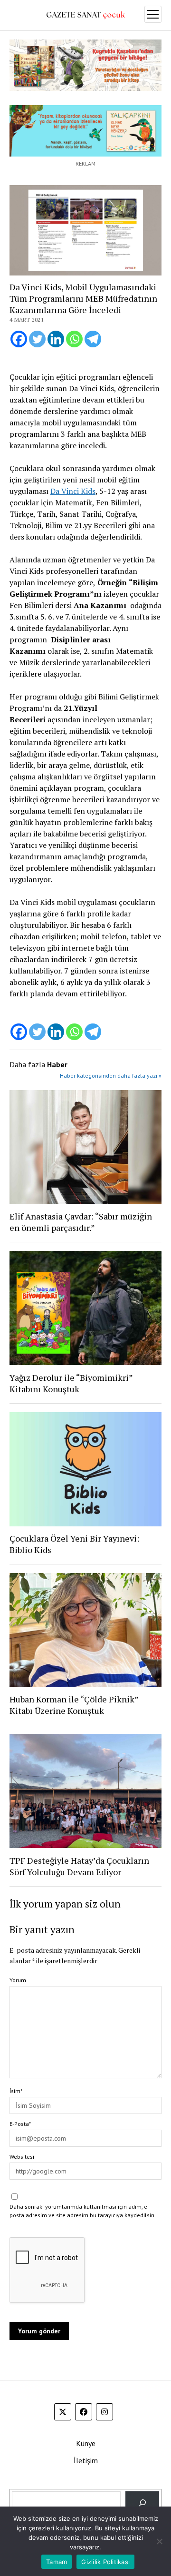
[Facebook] (19, 339)
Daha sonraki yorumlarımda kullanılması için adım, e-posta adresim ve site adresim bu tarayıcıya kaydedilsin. (83, 2211)
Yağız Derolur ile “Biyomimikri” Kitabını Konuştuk (71, 1383)
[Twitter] (37, 339)
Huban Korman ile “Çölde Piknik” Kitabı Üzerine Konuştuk (74, 1705)
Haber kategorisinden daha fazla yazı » (111, 1076)
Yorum (18, 1980)
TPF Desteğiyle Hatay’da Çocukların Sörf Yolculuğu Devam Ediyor (79, 1866)
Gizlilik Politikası (105, 2562)
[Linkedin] (56, 339)
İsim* (16, 2091)
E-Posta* (20, 2124)
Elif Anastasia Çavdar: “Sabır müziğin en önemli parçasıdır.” (81, 1222)
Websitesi (22, 2157)
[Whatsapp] (74, 339)
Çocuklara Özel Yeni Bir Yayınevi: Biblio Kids (74, 1544)
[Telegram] (93, 339)
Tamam (57, 2562)
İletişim (86, 2460)
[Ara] (142, 2503)
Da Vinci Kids (73, 491)
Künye (86, 2443)
